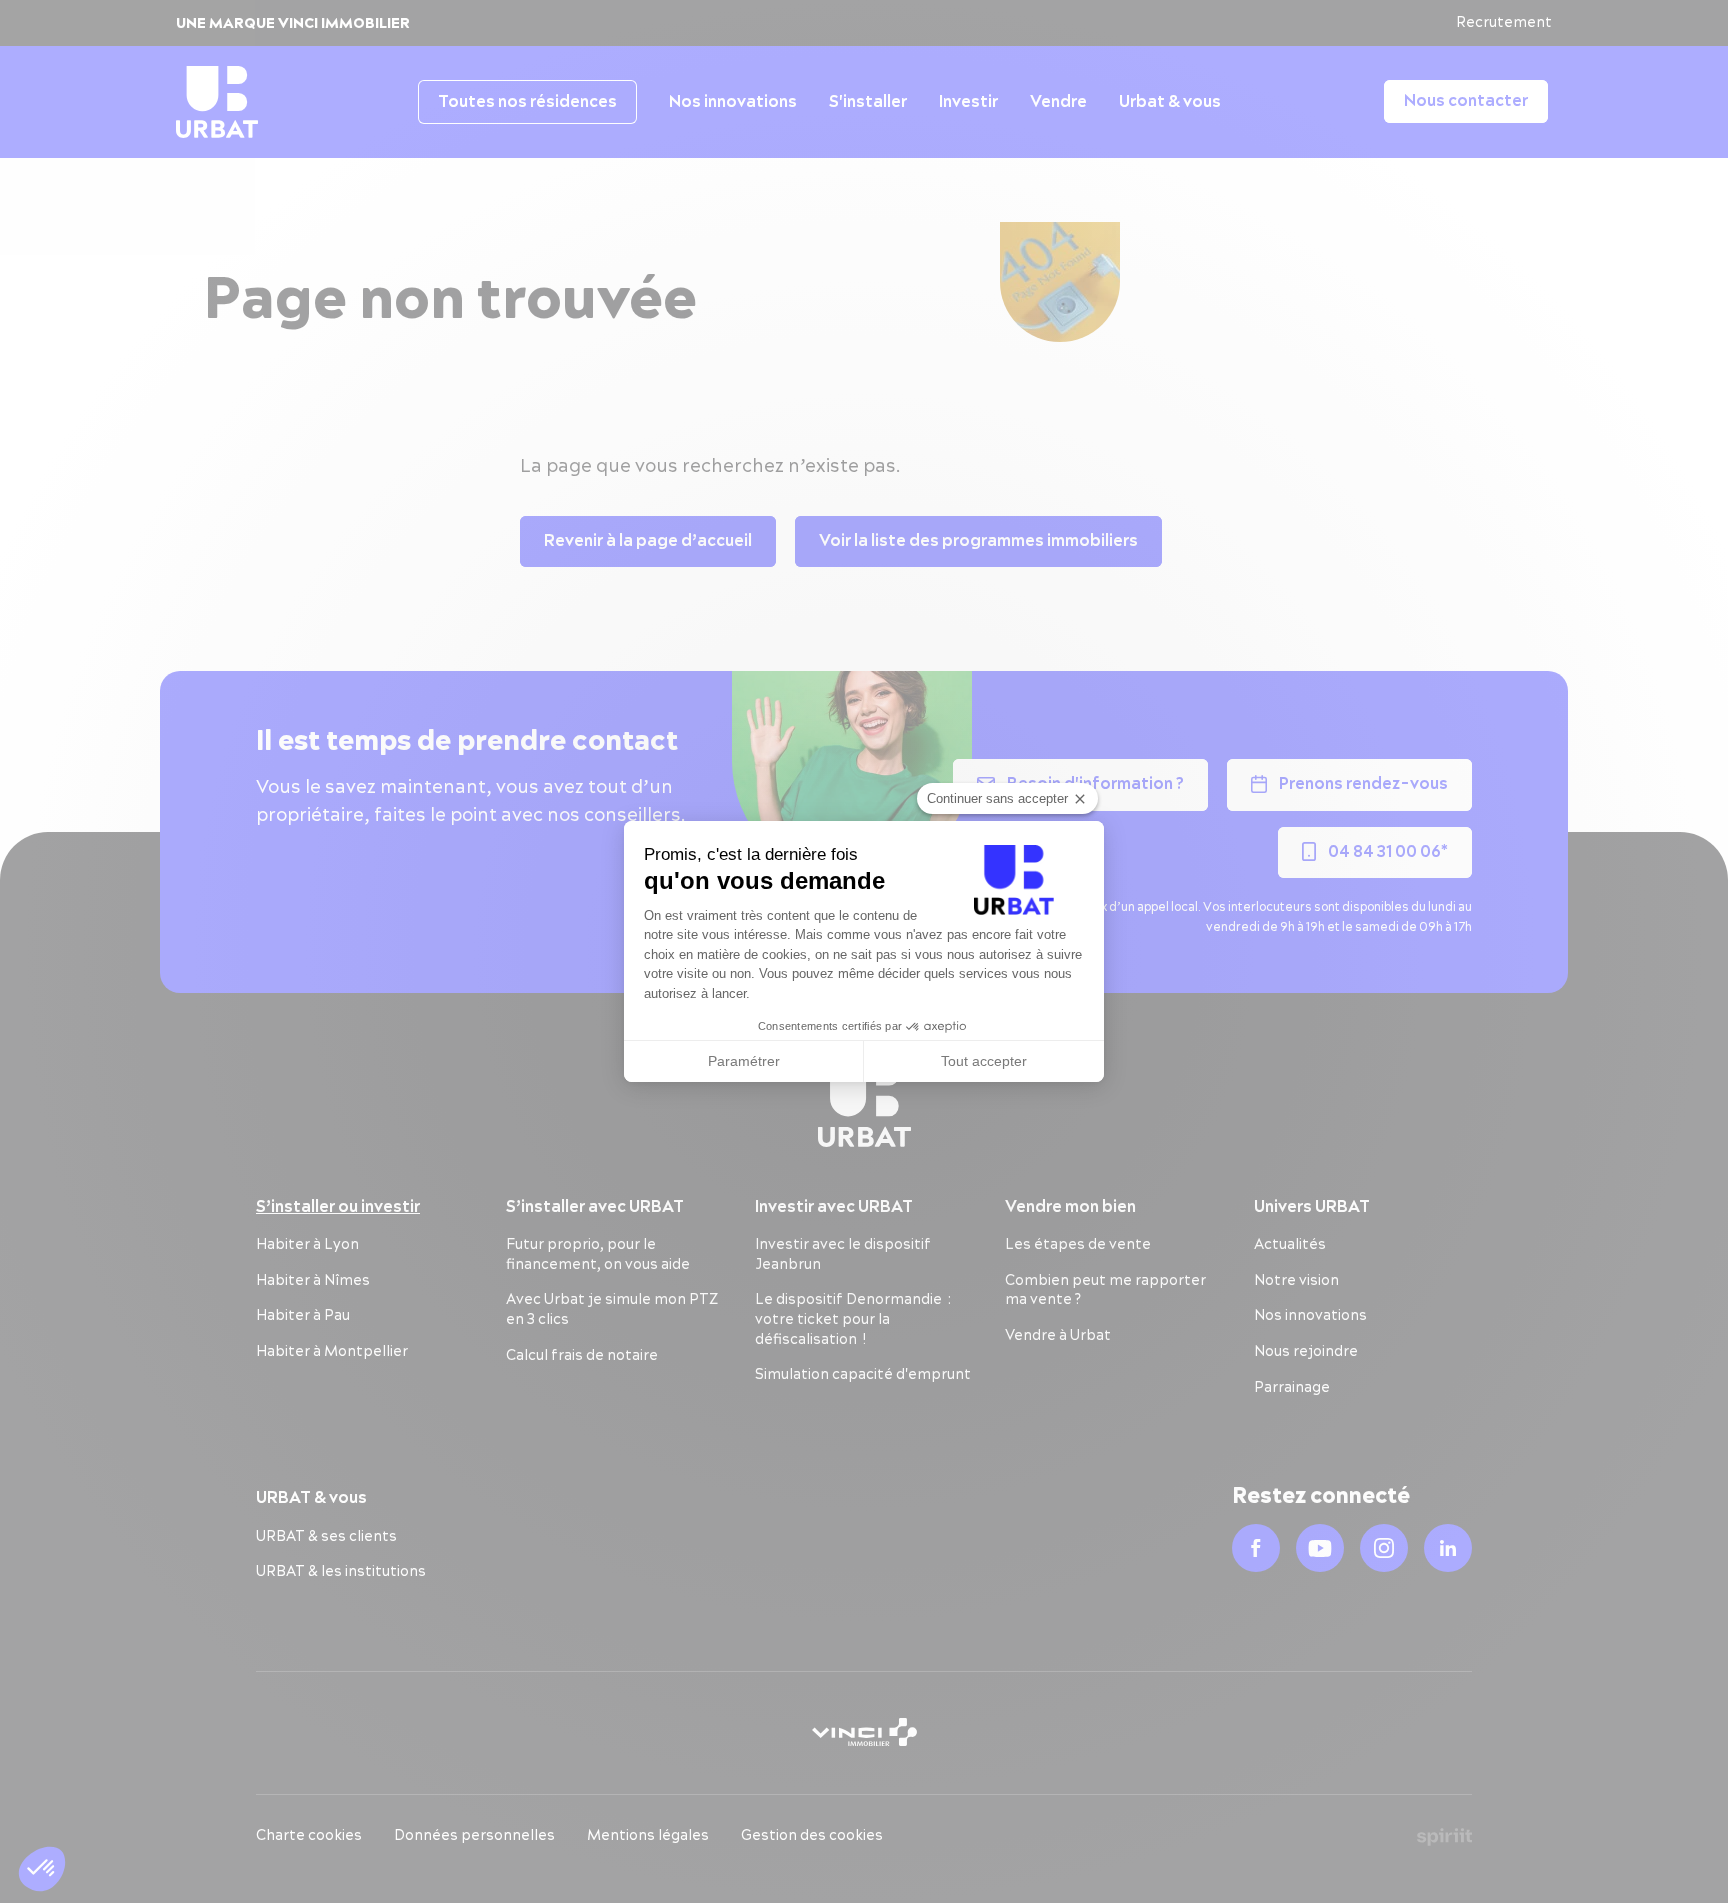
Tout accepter (984, 1061)
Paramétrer (744, 1061)
